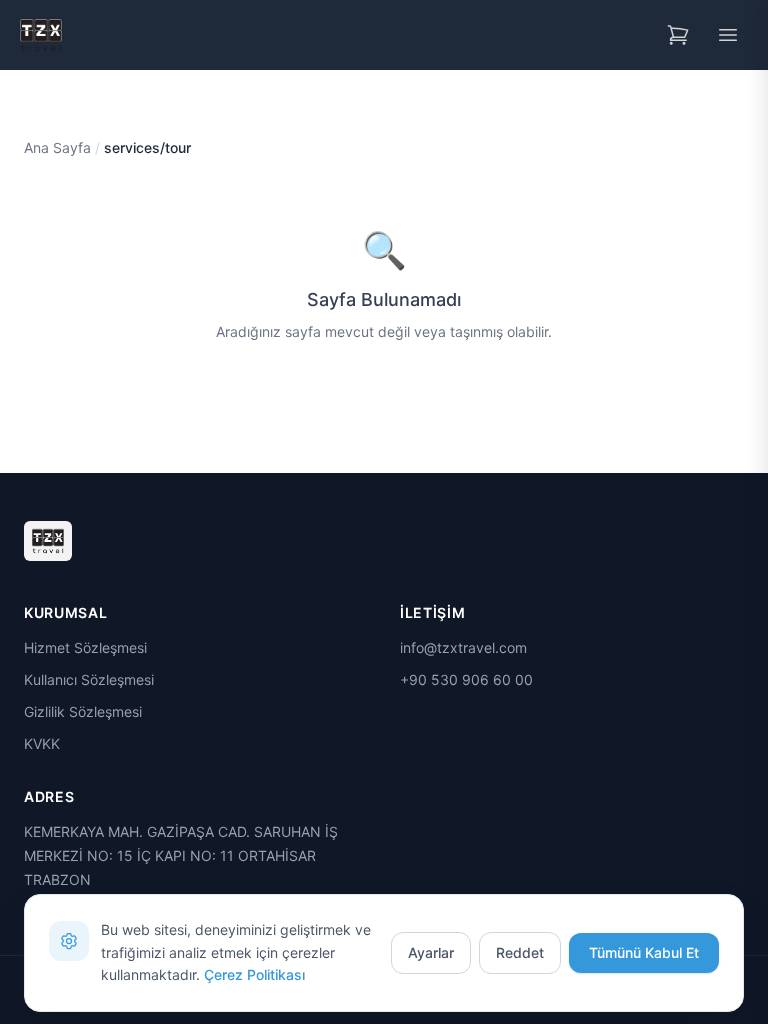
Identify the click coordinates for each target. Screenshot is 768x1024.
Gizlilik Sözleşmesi (83, 711)
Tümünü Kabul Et (644, 952)
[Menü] (728, 35)
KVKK (42, 743)
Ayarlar (431, 952)
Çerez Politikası (254, 974)
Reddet (520, 952)
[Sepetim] (678, 35)
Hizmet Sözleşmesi (85, 647)
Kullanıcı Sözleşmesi (89, 679)
